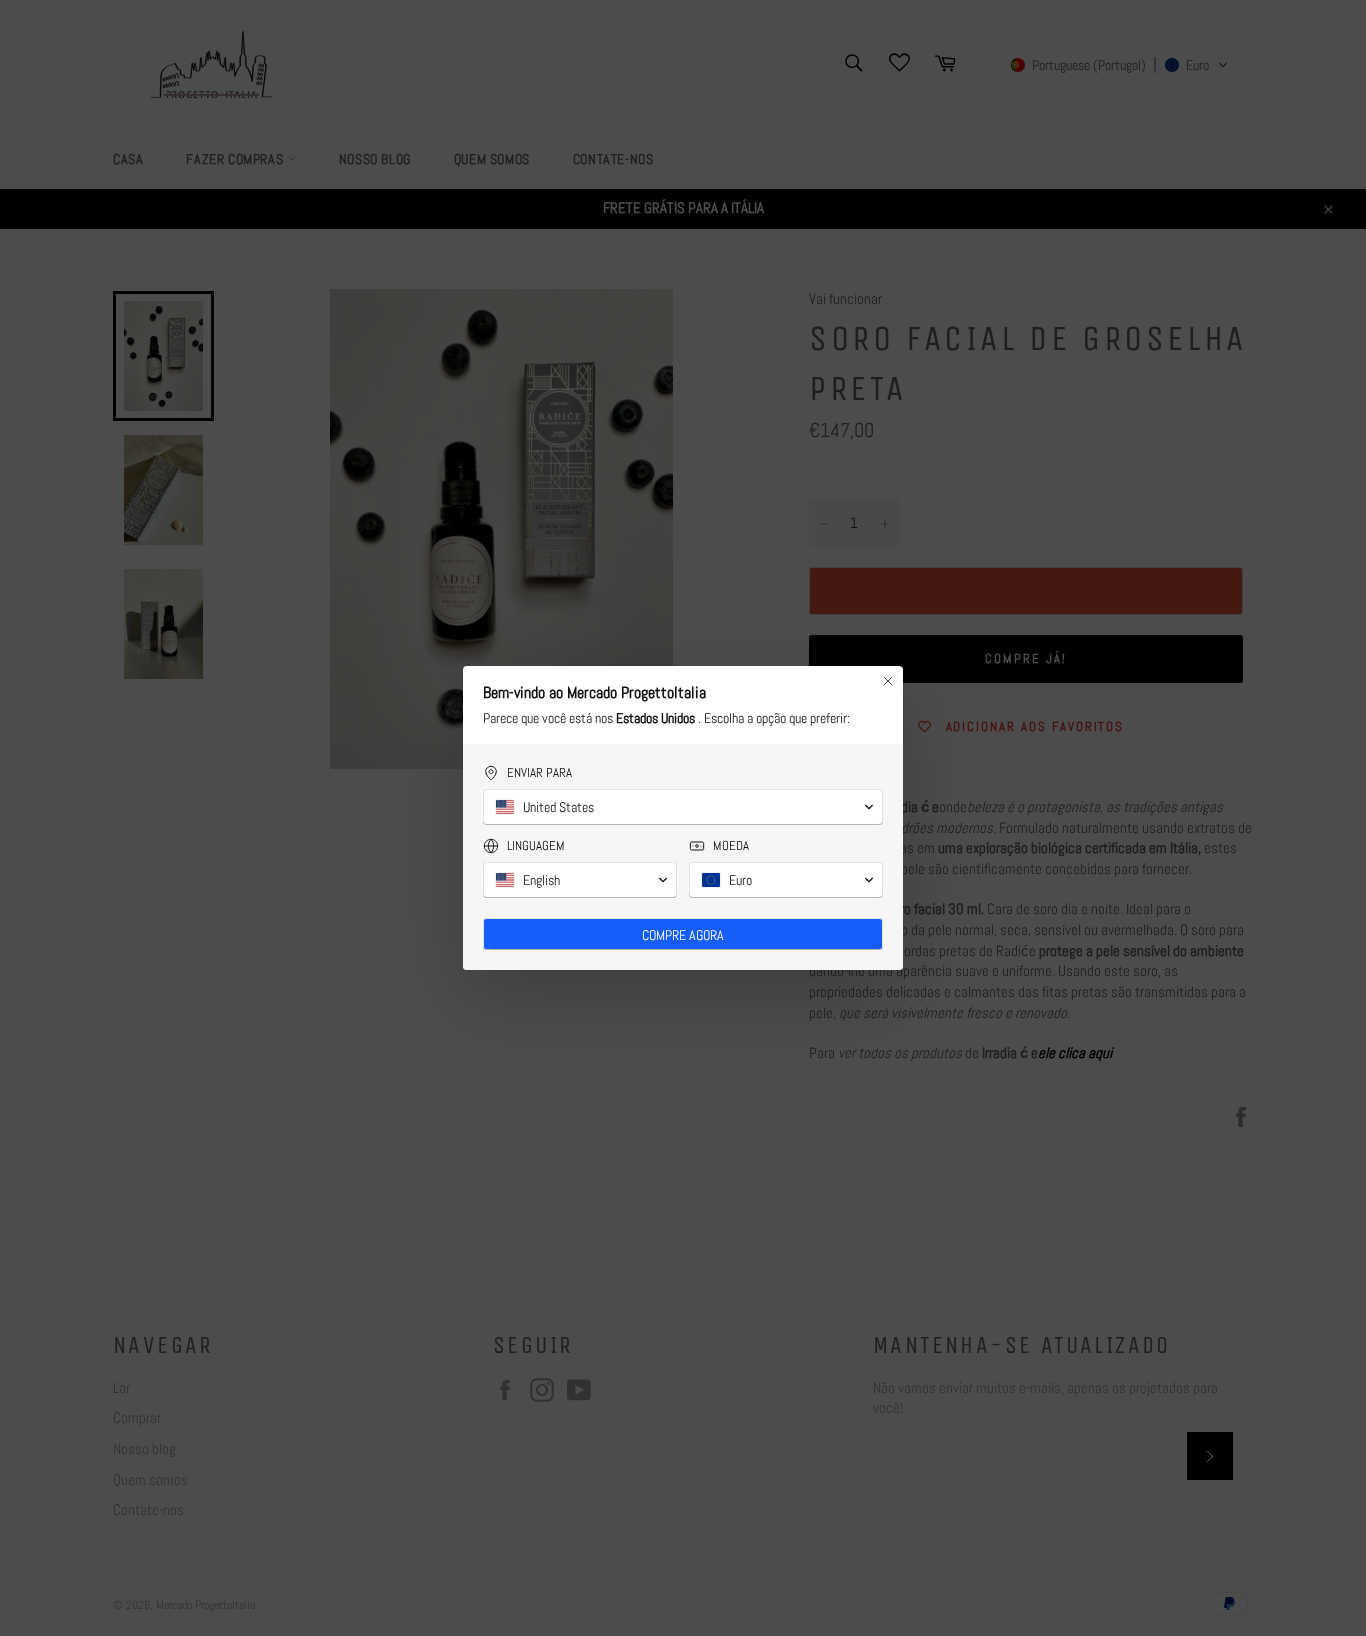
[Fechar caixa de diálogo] (888, 681)
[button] (683, 807)
